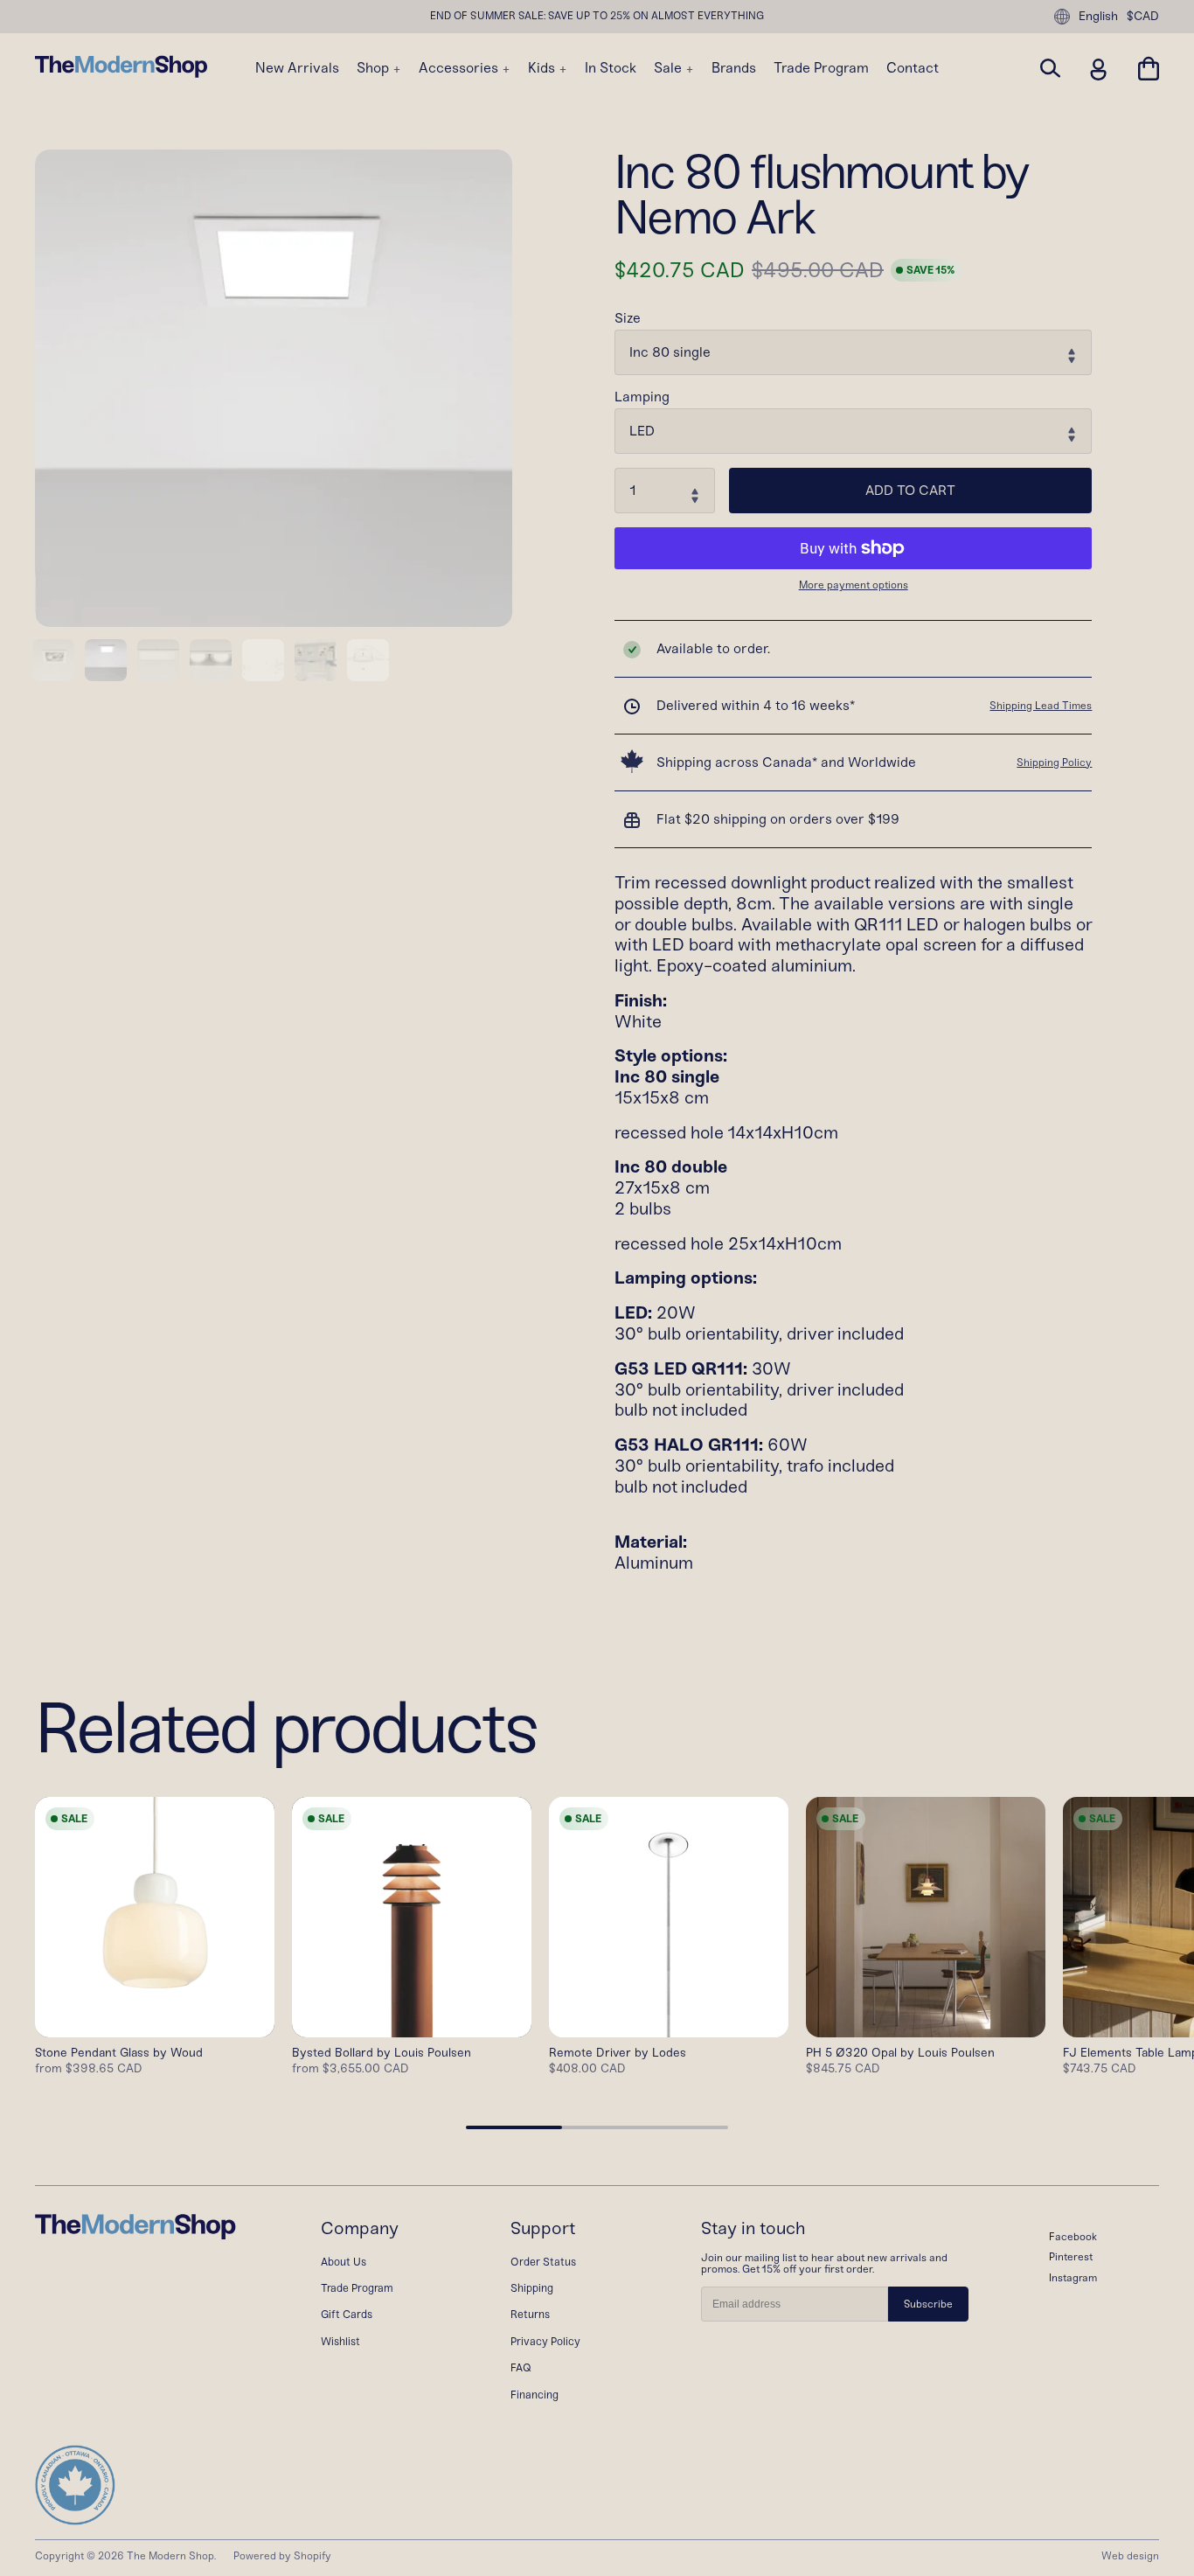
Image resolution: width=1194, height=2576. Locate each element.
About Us (344, 2262)
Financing (535, 2395)
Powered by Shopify (282, 2556)
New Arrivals (297, 68)
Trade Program (821, 68)
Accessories (460, 68)
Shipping (532, 2288)
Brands (734, 68)
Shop (375, 68)
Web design (1130, 2556)
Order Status (543, 2262)
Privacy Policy (545, 2341)
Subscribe (928, 2304)
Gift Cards (347, 2314)
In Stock (611, 68)
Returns (530, 2314)
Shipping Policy (1054, 762)
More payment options (854, 585)
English (1098, 16)
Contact (913, 68)
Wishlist (340, 2341)
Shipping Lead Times (1041, 706)
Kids (543, 68)
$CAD (1143, 17)
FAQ (521, 2367)
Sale (670, 68)
